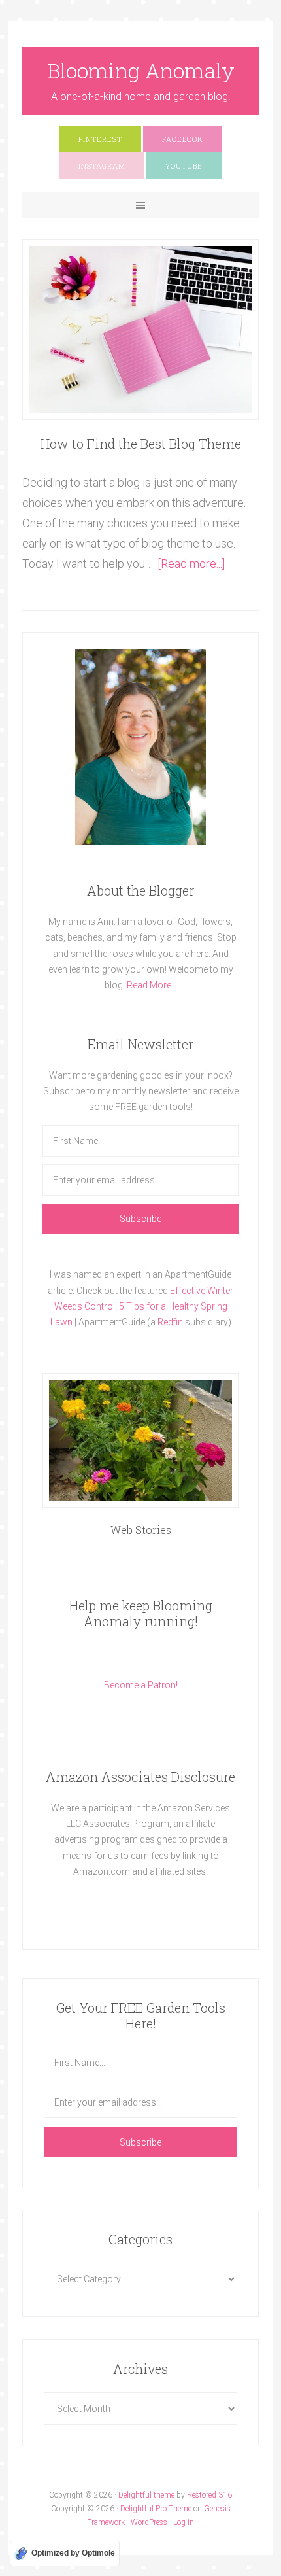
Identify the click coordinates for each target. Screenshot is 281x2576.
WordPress (149, 2522)
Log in (184, 2522)
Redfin (170, 1322)
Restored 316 (209, 2495)
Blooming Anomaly (141, 70)
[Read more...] (191, 564)
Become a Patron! (141, 1685)
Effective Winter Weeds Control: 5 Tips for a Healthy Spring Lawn (142, 1306)
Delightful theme (146, 2495)
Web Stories (141, 1530)
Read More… (152, 985)
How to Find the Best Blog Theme (141, 444)
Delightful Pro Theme (156, 2509)
